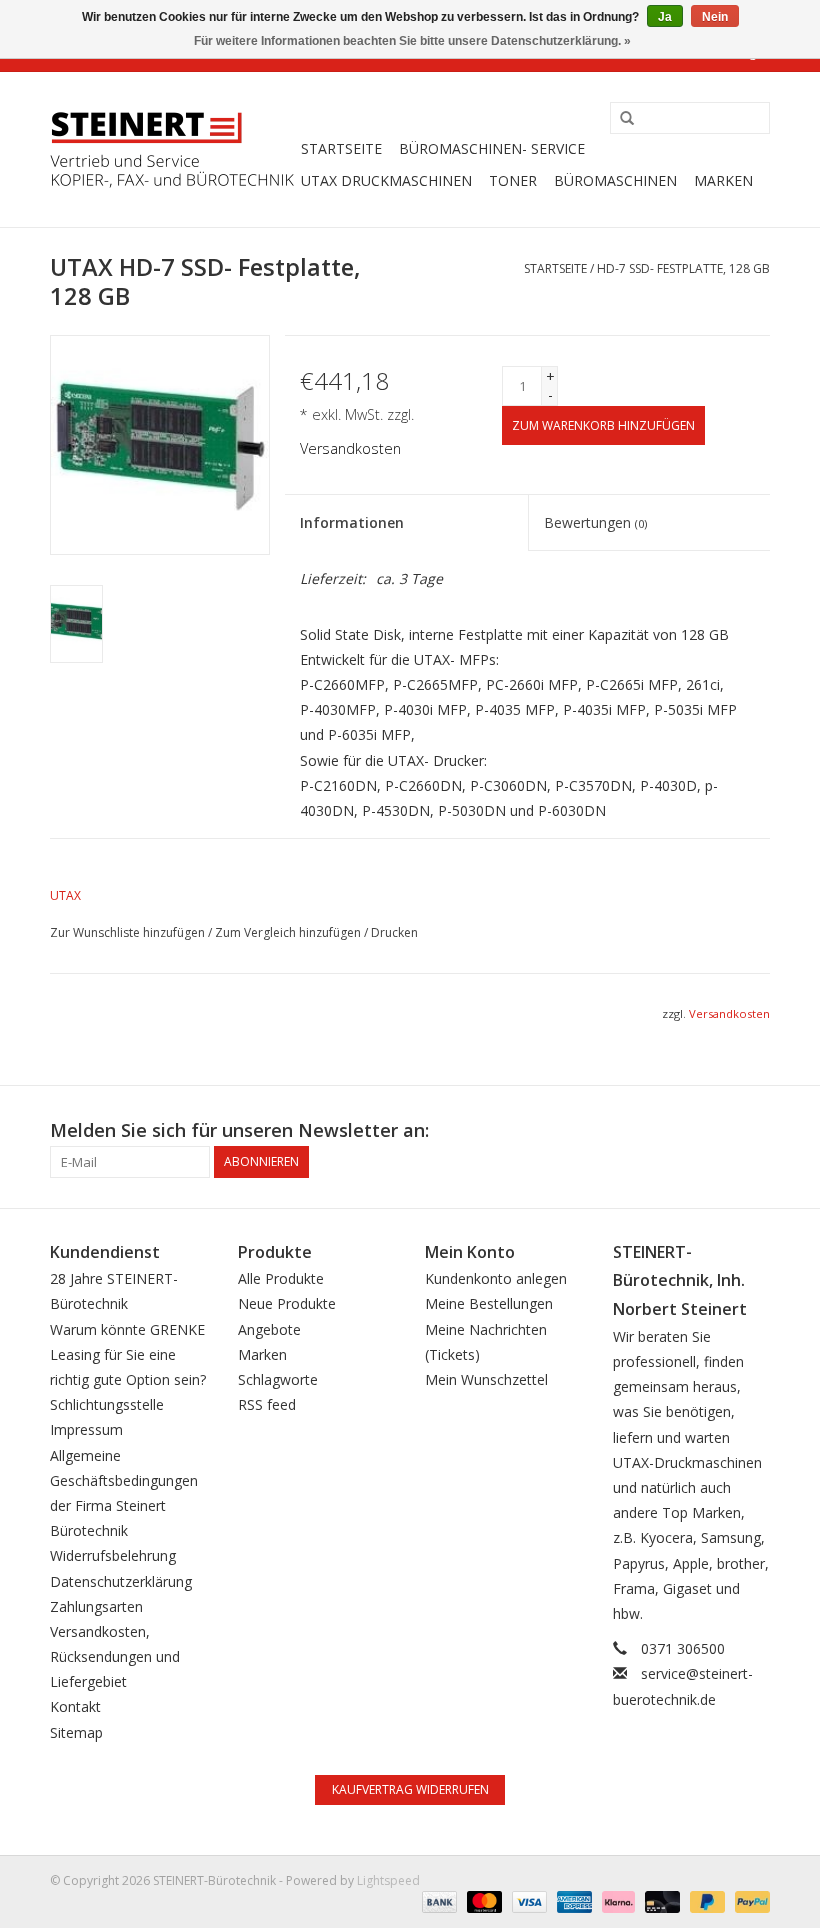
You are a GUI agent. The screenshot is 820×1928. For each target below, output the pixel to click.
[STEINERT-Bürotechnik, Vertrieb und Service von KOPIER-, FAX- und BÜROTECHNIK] (172, 150)
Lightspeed (388, 1880)
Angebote (269, 1329)
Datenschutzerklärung (121, 1581)
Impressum (86, 1429)
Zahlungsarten (96, 1606)
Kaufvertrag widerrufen (410, 1789)
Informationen (352, 522)
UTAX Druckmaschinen (386, 180)
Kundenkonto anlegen (496, 1278)
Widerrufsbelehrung (113, 1555)
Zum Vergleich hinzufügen (289, 932)
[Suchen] (620, 119)
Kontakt (75, 1706)
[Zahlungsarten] (437, 1901)
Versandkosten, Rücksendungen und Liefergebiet (115, 1656)
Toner (513, 180)
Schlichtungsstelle (107, 1404)
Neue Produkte (287, 1303)
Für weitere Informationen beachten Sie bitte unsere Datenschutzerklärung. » (412, 41)
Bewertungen (595, 522)
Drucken (394, 932)
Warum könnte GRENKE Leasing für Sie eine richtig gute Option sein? (128, 1354)
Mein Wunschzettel (486, 1379)
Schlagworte (278, 1379)
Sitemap (76, 1732)
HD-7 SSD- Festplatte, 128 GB (683, 268)
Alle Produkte (281, 1278)
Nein (715, 17)
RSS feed (267, 1404)
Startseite (341, 148)
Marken (723, 180)
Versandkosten (350, 448)
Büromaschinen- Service (492, 148)
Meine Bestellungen (489, 1303)
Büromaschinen (615, 180)
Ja (665, 17)
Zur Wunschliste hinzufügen (127, 932)
